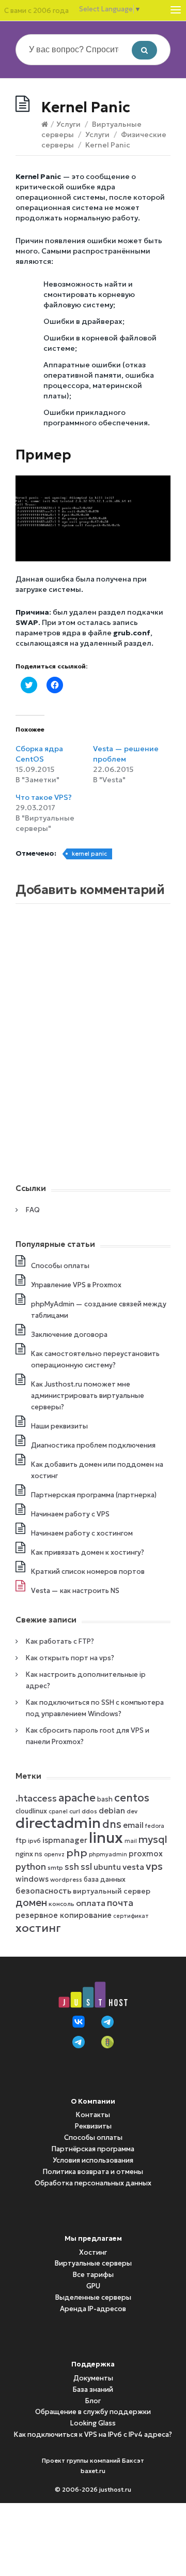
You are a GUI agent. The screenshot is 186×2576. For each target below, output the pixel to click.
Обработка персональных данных (93, 2183)
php (77, 1853)
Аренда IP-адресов (93, 2309)
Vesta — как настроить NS (75, 1591)
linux (106, 1837)
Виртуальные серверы (93, 2263)
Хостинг (93, 2252)
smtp (55, 1867)
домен (31, 1903)
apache (77, 1798)
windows (32, 1879)
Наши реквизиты (59, 1426)
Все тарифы (93, 2275)
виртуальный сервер (112, 1891)
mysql (153, 1839)
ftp (21, 1841)
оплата (91, 1903)
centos (132, 1798)
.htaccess (36, 1798)
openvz (54, 1855)
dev (132, 1811)
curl (75, 1811)
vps (154, 1866)
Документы (93, 2378)
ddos (89, 1811)
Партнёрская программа (93, 2149)
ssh (72, 1867)
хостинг (38, 1928)
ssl (86, 1867)
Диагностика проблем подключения (93, 1445)
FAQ (33, 1210)
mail (131, 1841)
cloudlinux (31, 1811)
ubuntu (107, 1867)
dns (112, 1824)
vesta (133, 1867)
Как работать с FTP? (60, 1641)
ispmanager (65, 1840)
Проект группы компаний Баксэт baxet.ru (93, 2466)
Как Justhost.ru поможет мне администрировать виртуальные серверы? (88, 1396)
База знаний (93, 2389)
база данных (105, 1879)
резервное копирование (64, 1915)
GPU (93, 2286)
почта (120, 1903)
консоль (61, 1904)
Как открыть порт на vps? (70, 1658)
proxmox (146, 1854)
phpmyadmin (108, 1855)
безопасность (43, 1891)
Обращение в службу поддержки (93, 2412)
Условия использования (93, 2160)
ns (38, 1854)
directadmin (58, 1823)
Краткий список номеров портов (88, 1572)
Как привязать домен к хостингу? (88, 1552)
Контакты (93, 2115)
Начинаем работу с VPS (70, 1514)
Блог (93, 2401)
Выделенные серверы (93, 2297)
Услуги (68, 124)
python (31, 1867)
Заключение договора (69, 1335)
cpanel (58, 1812)
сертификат (131, 1916)
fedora (155, 1826)
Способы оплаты (60, 1266)
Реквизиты (93, 2126)
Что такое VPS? (44, 797)
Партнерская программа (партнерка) (94, 1495)
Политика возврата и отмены (93, 2172)
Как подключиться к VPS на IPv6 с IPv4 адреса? (93, 2434)
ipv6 (34, 1841)
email (133, 1825)
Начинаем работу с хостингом (82, 1533)
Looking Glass (93, 2423)
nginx (24, 1854)
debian (112, 1811)
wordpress (66, 1879)
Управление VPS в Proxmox (76, 1285)
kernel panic (89, 854)
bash (105, 1799)
